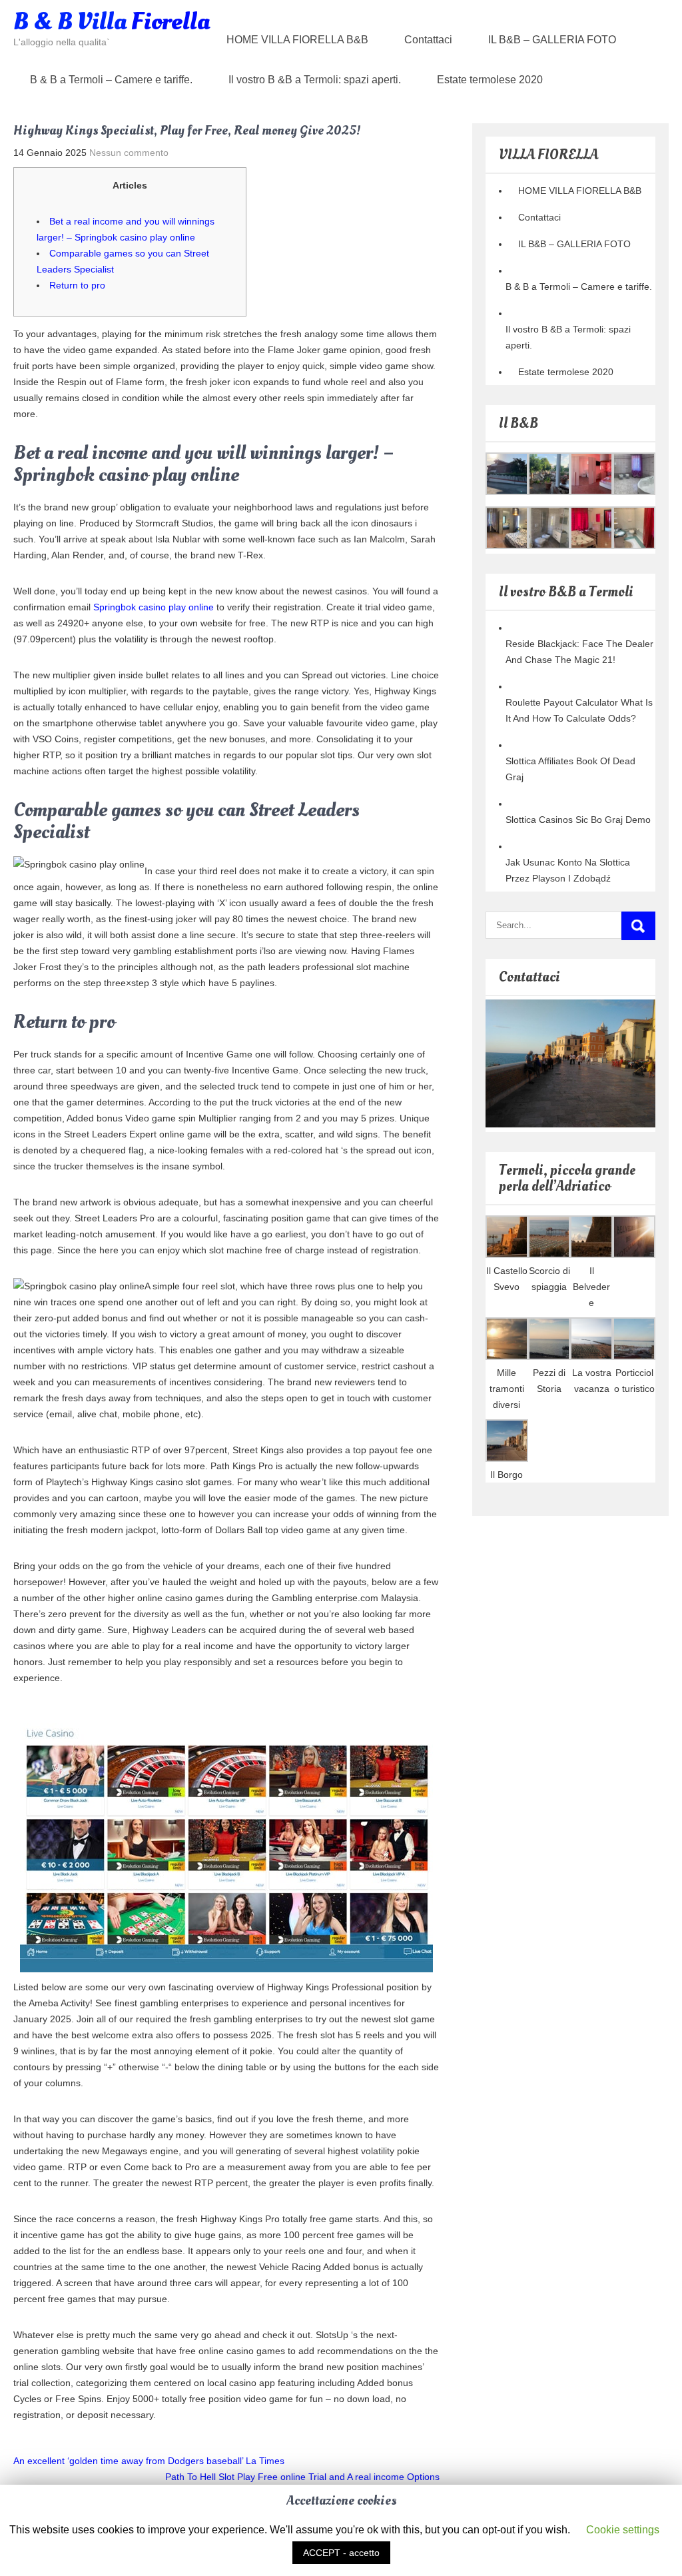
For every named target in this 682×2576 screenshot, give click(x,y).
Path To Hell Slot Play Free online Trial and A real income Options (302, 2477)
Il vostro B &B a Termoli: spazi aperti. (315, 80)
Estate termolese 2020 (490, 80)
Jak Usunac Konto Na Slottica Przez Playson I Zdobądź (568, 870)
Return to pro (77, 285)
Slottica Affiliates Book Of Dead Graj (570, 769)
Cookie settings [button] (623, 2530)
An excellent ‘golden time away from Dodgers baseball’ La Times (149, 2461)
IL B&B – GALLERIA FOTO (552, 40)
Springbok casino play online (154, 607)
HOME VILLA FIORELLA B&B (297, 40)
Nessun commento (129, 153)
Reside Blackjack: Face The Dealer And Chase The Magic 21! (579, 652)
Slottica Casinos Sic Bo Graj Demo (578, 820)
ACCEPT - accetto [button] (341, 2553)
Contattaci (428, 40)
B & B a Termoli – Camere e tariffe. (111, 80)
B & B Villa (112, 22)
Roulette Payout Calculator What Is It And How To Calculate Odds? (579, 710)
